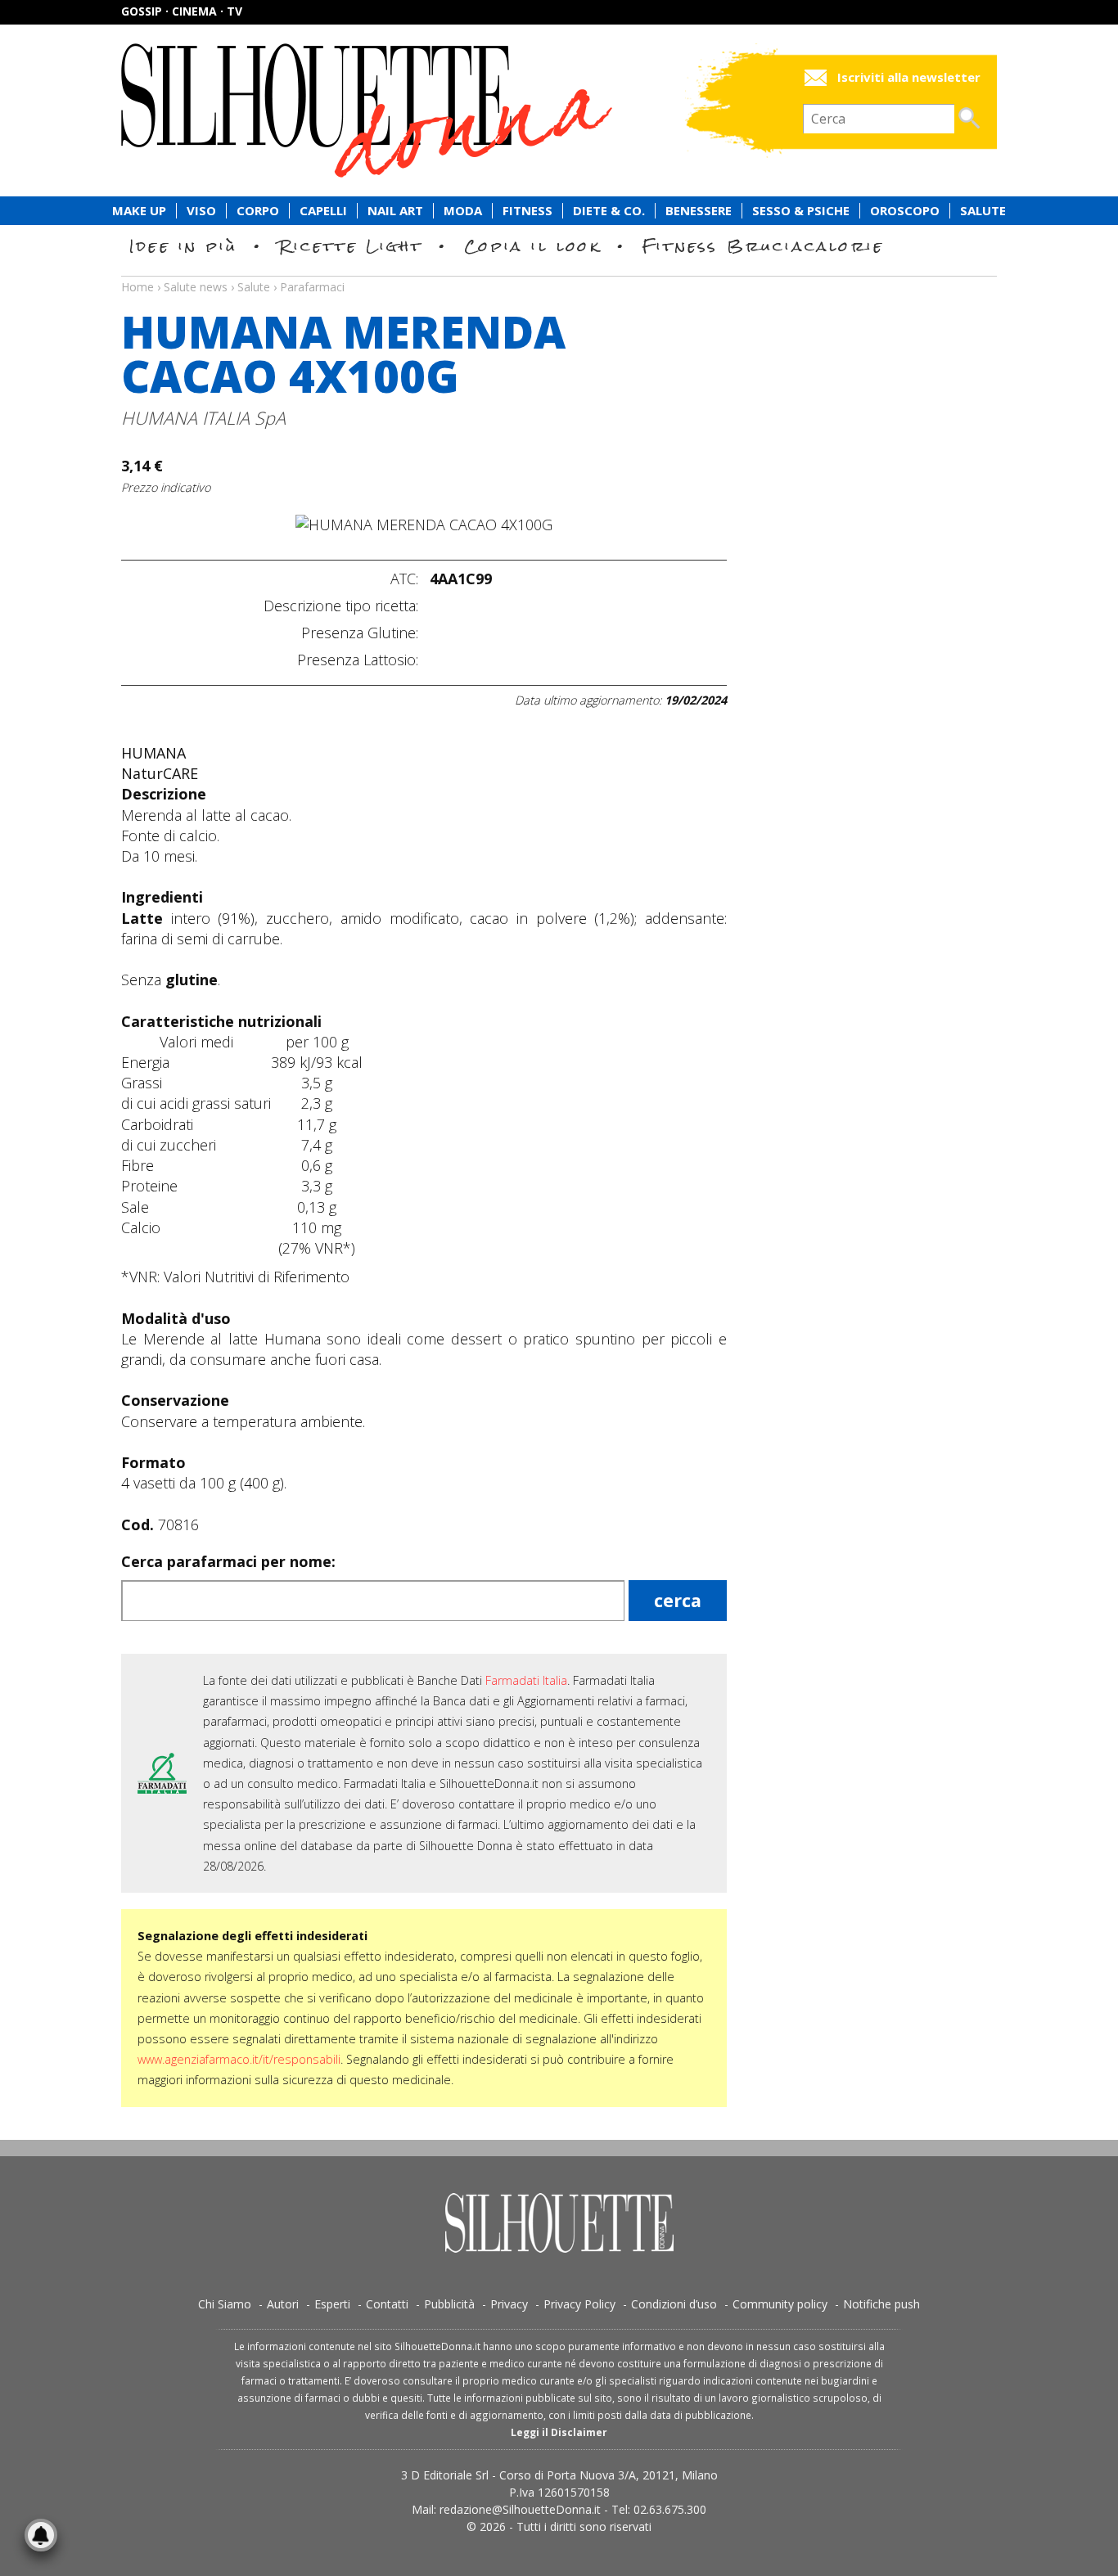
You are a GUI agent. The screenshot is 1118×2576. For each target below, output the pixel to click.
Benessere (699, 211)
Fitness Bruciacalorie (763, 246)
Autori (283, 2304)
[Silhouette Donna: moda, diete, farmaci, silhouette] (436, 110)
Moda (463, 211)
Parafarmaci (312, 287)
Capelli (323, 211)
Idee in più (183, 246)
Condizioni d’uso (674, 2304)
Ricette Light (351, 246)
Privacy (509, 2304)
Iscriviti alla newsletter (909, 77)
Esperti (332, 2304)
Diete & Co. (609, 211)
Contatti (387, 2304)
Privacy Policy (579, 2304)
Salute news (559, 272)
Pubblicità (449, 2304)
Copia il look (532, 246)
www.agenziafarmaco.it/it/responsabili (239, 2059)
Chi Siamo (225, 2304)
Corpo (258, 211)
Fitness (527, 211)
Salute (983, 211)
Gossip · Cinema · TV (182, 11)
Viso (201, 211)
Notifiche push (881, 2304)
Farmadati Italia (526, 1680)
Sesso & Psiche (801, 211)
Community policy (780, 2304)
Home (137, 287)
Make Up (139, 211)
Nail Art (395, 211)
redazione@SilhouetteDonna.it (520, 2509)
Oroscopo (905, 211)
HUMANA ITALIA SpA (203, 418)
